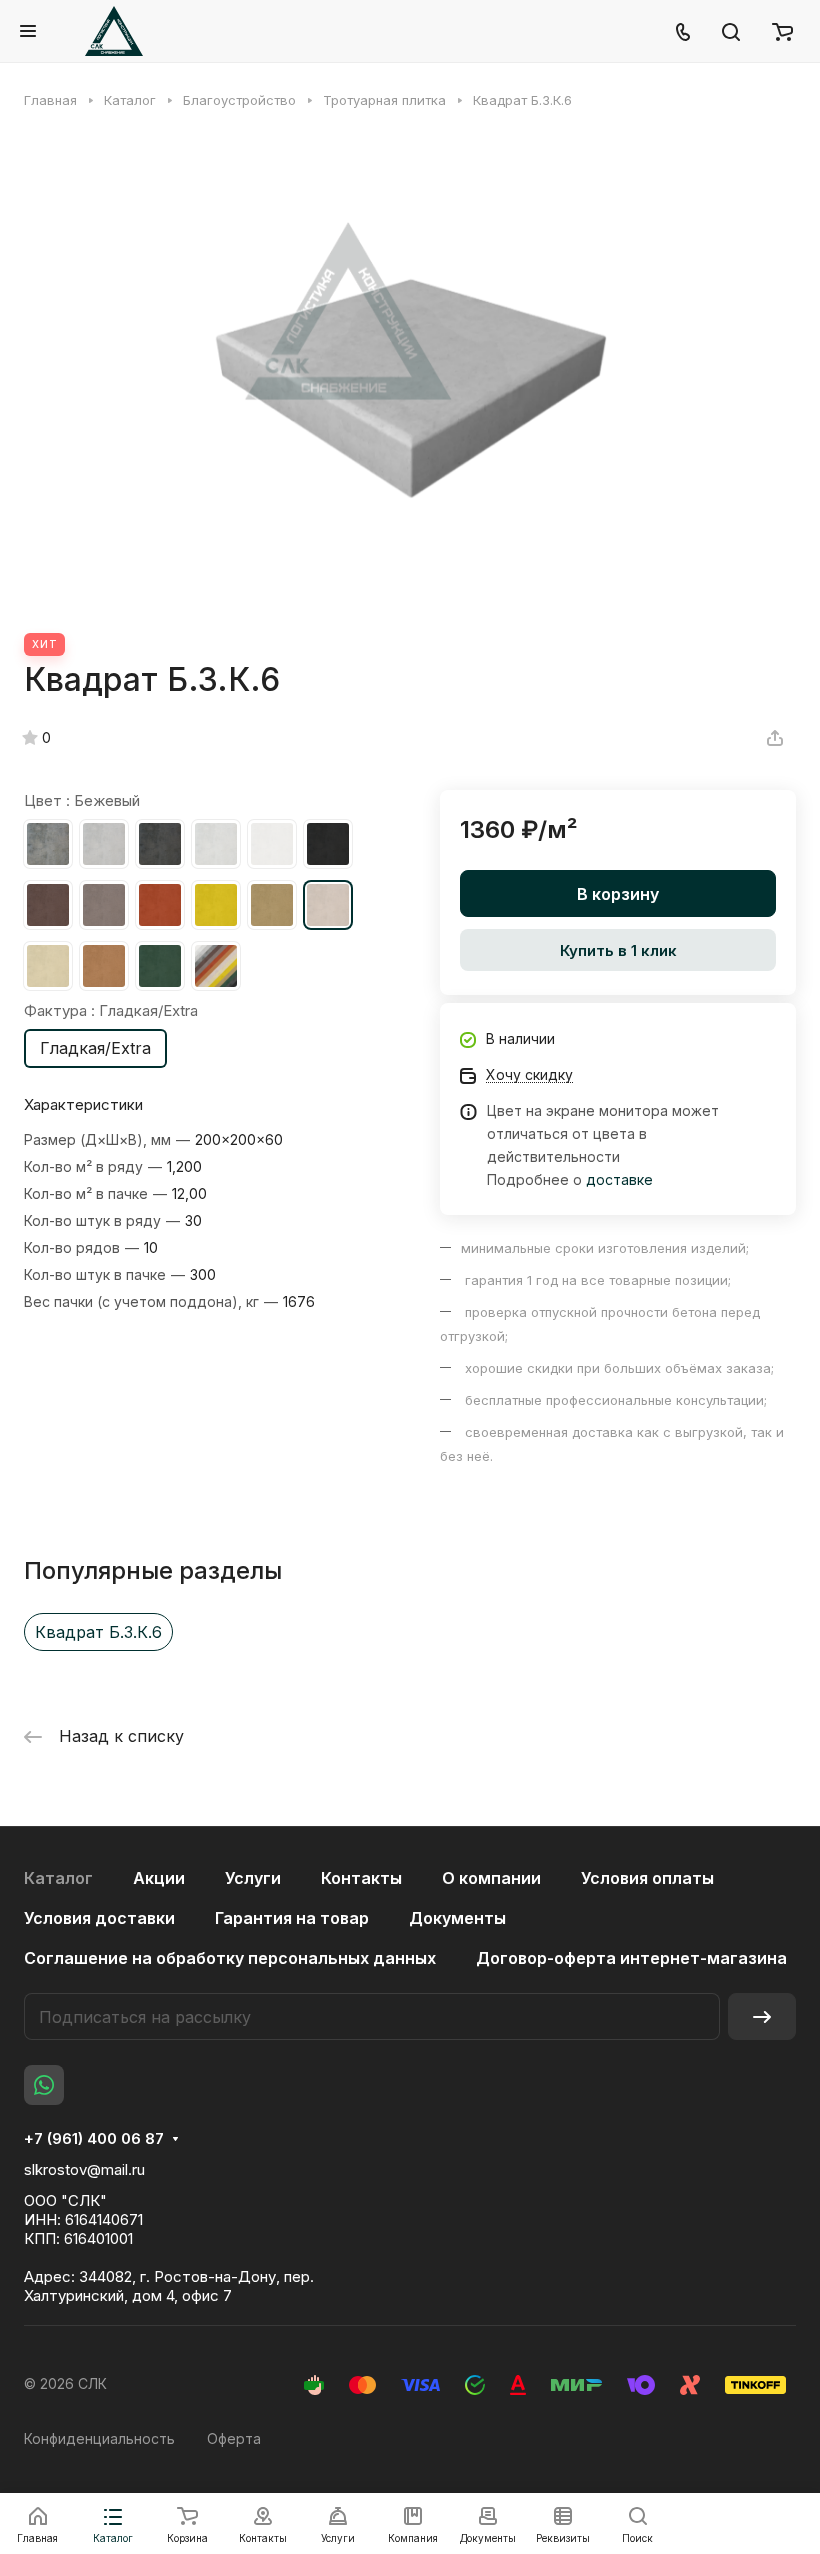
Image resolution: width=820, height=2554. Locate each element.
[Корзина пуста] (782, 31)
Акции (159, 1878)
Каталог (58, 1878)
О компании (491, 1878)
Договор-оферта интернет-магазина (631, 1958)
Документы (457, 1918)
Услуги (253, 1878)
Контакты (361, 1878)
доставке (619, 1179)
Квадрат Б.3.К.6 (98, 1632)
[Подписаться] (762, 2016)
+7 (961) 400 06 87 (94, 2139)
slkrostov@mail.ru (84, 2169)
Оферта (234, 2438)
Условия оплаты (647, 1878)
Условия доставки (99, 1918)
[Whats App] (44, 2085)
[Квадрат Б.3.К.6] (410, 371)
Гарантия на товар (292, 1918)
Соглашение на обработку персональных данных (230, 1958)
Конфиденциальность (99, 2438)
